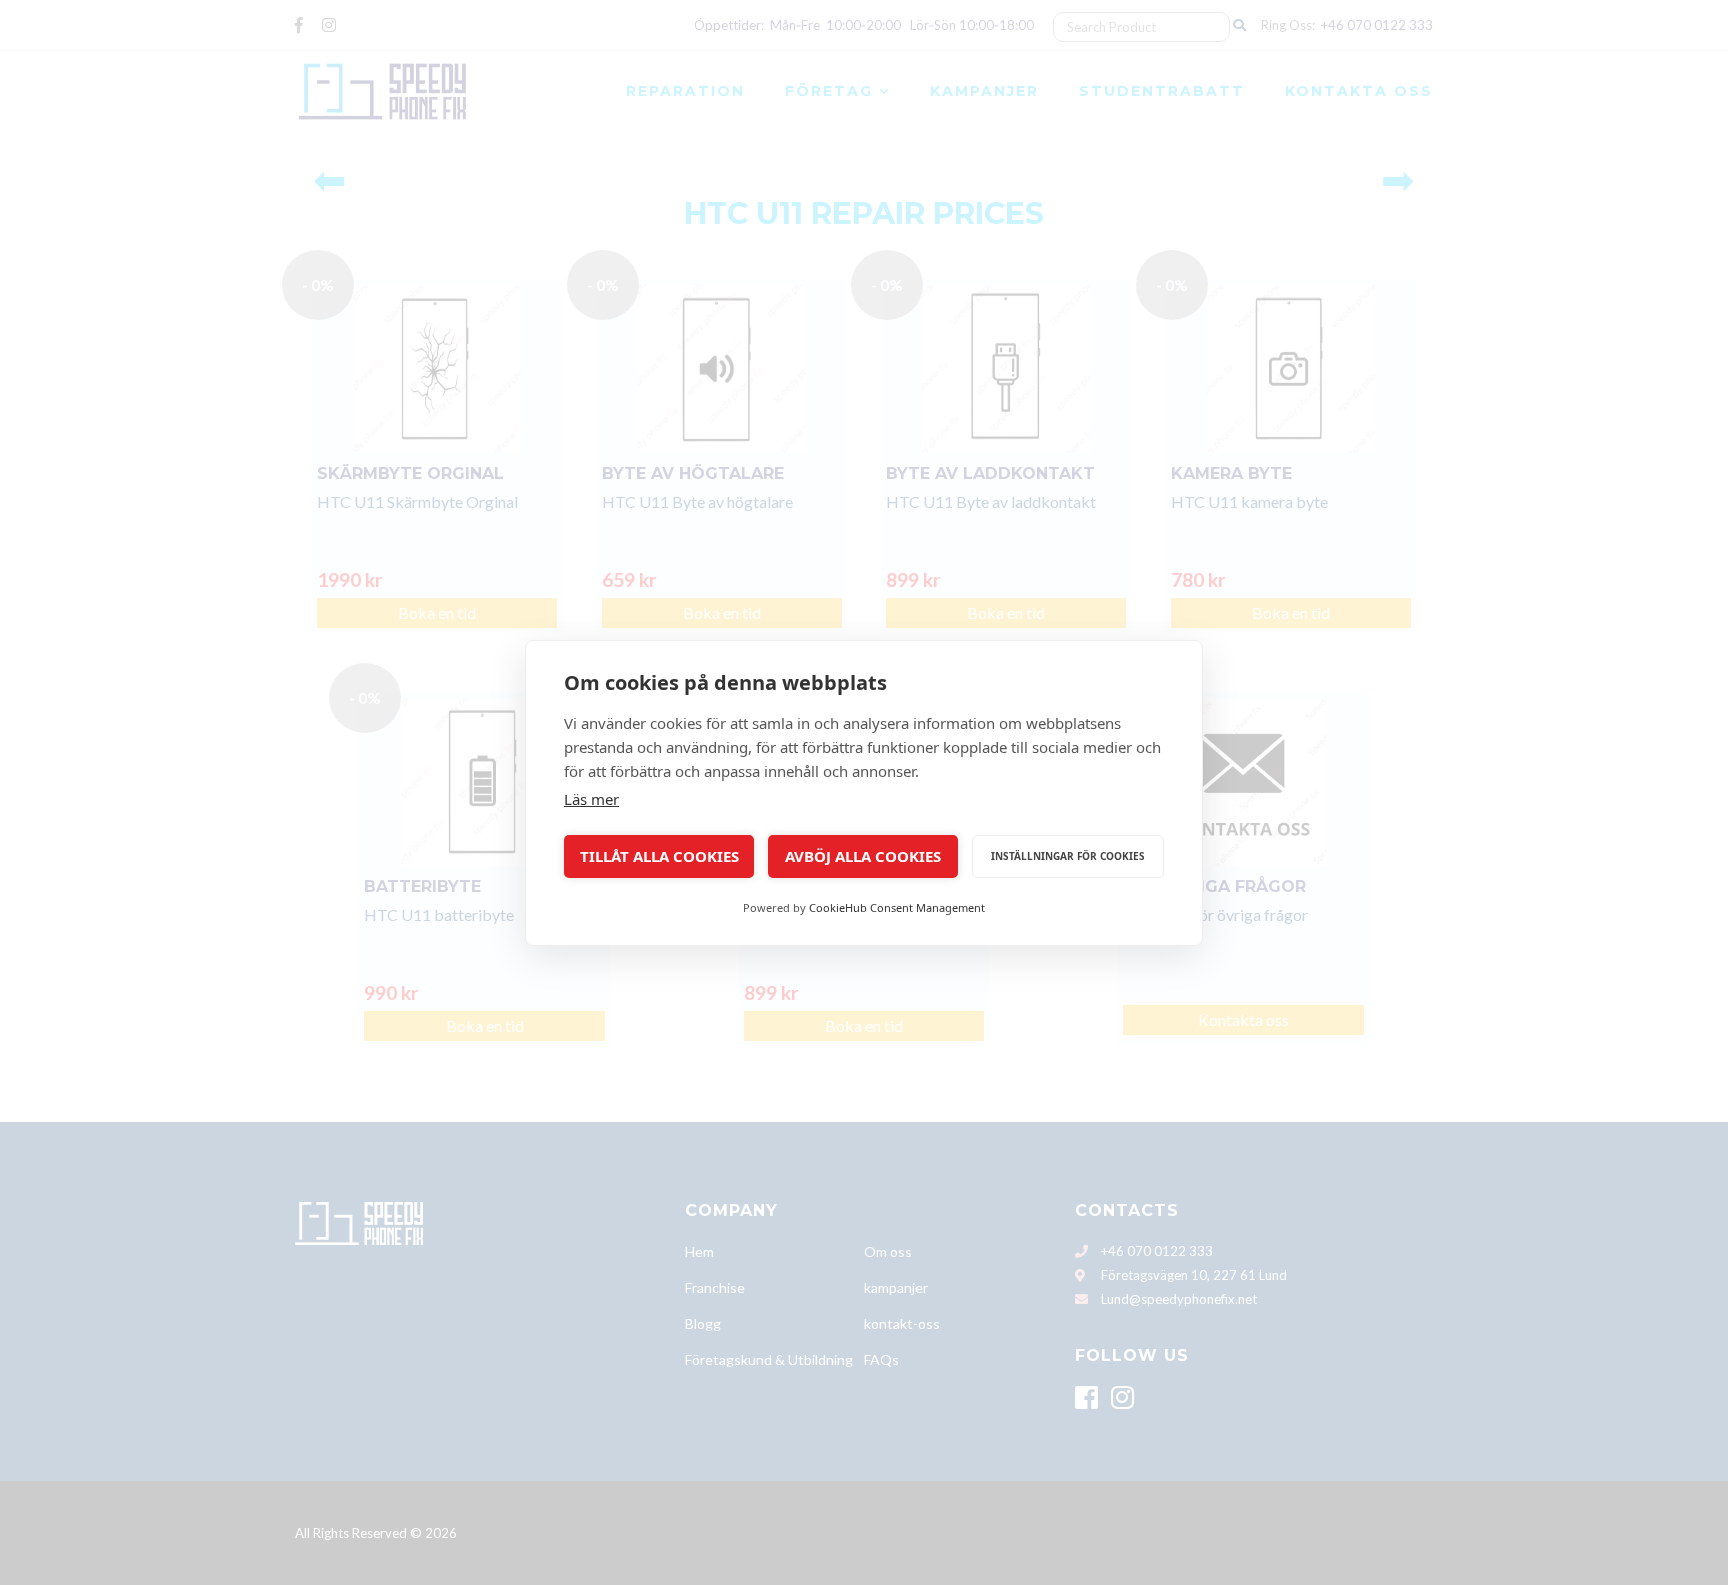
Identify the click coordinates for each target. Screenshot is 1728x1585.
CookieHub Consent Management (897, 907)
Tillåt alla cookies (659, 856)
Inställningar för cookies (1068, 856)
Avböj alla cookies (863, 856)
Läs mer (591, 799)
